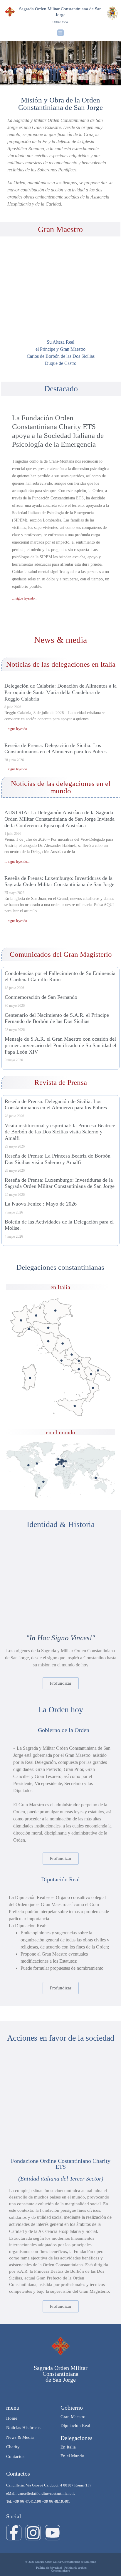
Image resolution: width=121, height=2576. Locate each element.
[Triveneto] (55, 1311)
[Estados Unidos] (28, 1465)
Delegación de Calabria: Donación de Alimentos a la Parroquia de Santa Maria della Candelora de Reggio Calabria (60, 692)
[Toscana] (48, 1341)
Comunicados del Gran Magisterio (61, 954)
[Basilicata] (91, 1374)
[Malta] (64, 1466)
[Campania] (79, 1369)
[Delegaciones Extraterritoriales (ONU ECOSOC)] (37, 1464)
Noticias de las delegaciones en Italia (61, 664)
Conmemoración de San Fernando (41, 997)
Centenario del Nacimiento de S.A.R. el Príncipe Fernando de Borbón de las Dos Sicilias (57, 1018)
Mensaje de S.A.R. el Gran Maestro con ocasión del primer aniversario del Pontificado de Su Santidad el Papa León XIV (60, 1045)
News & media (60, 640)
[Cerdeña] (30, 1378)
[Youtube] (53, 2533)
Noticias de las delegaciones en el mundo (61, 787)
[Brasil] (43, 1482)
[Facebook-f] (14, 2533)
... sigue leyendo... (25, 598)
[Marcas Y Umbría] (62, 1344)
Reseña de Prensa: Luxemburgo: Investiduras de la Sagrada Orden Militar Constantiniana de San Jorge (59, 881)
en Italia (60, 1287)
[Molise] (79, 1361)
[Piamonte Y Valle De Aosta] (21, 1320)
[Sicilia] (75, 1406)
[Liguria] (29, 1329)
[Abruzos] (72, 1355)
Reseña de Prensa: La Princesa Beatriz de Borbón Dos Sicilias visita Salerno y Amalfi (58, 1159)
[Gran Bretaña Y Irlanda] (58, 1459)
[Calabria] (93, 1388)
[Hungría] (66, 1461)
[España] (58, 1464)
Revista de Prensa (61, 1082)
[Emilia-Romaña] (48, 1328)
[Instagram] (33, 2533)
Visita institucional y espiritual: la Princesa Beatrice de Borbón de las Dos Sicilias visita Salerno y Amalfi (60, 1132)
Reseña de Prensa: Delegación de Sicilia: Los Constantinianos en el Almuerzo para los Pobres (56, 749)
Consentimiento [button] (60, 2571)
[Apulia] (98, 1371)
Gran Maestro (60, 229)
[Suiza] (62, 1462)
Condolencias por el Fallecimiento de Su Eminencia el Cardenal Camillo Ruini (60, 976)
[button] (61, 33)
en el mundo (60, 1432)
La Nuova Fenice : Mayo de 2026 (41, 1204)
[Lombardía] (36, 1316)
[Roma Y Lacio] (62, 1361)
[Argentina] (39, 1488)
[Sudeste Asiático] (96, 1478)
